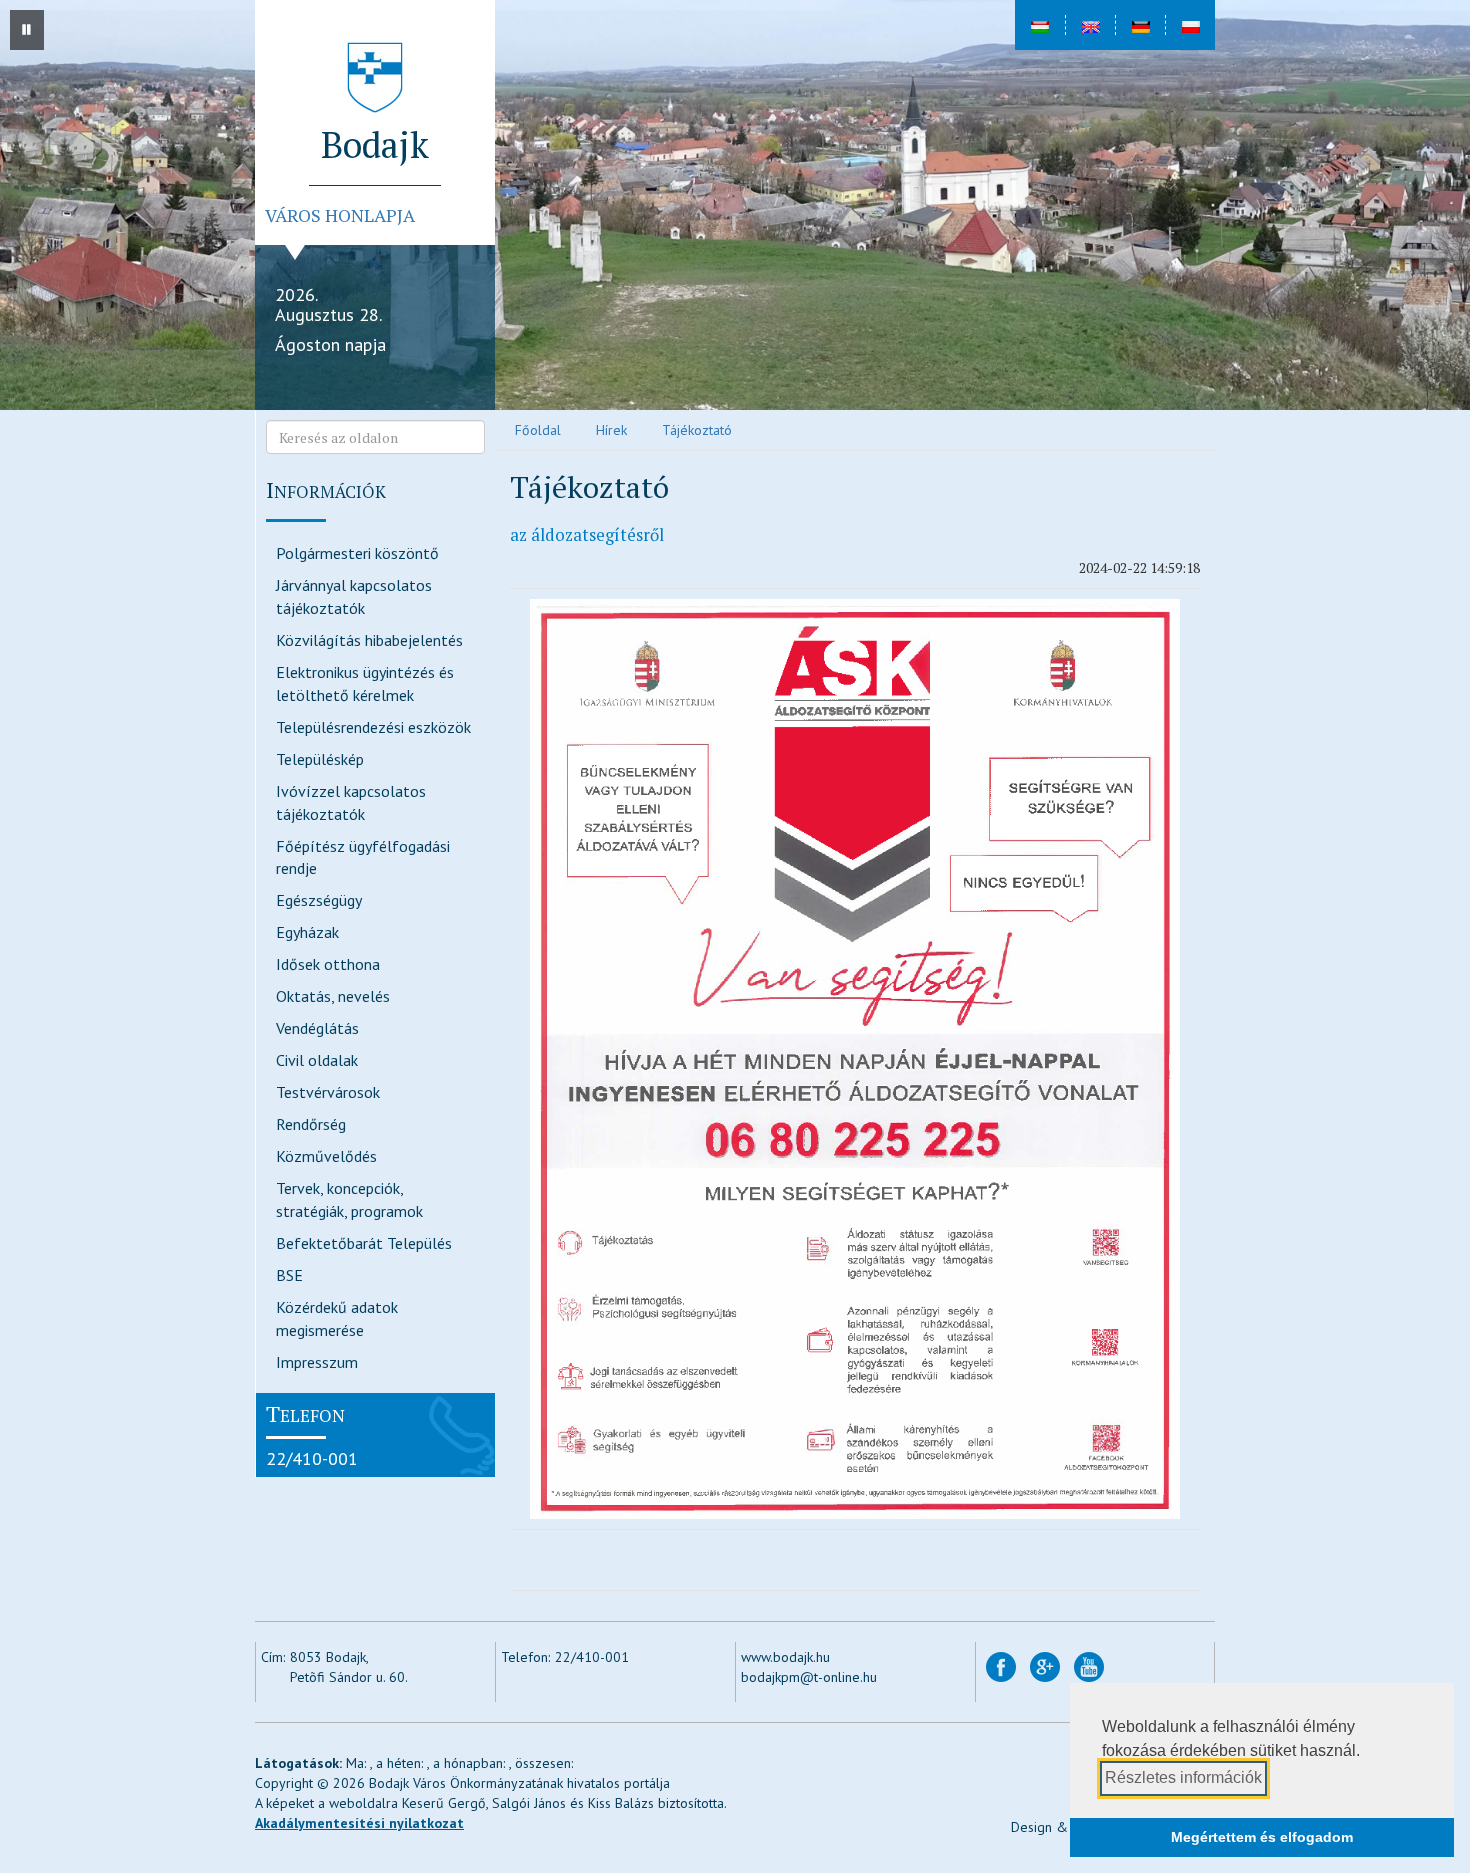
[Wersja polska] (1190, 25)
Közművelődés (326, 1156)
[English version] (1090, 25)
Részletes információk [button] (1183, 1777)
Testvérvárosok (328, 1092)
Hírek (611, 430)
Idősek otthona (328, 964)
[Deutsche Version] (1140, 25)
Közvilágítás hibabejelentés (369, 640)
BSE (289, 1275)
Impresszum (317, 1362)
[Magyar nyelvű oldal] (1040, 25)
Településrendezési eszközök (373, 727)
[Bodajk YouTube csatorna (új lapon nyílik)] (1089, 1665)
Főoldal (538, 430)
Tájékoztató (697, 430)
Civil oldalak (317, 1060)
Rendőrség (311, 1124)
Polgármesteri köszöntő (357, 553)
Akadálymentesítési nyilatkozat (359, 1823)
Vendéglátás (317, 1028)
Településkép (320, 759)
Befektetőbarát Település (364, 1243)
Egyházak (307, 932)
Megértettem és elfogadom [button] (1262, 1837)
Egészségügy (319, 900)
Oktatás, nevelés (333, 996)
